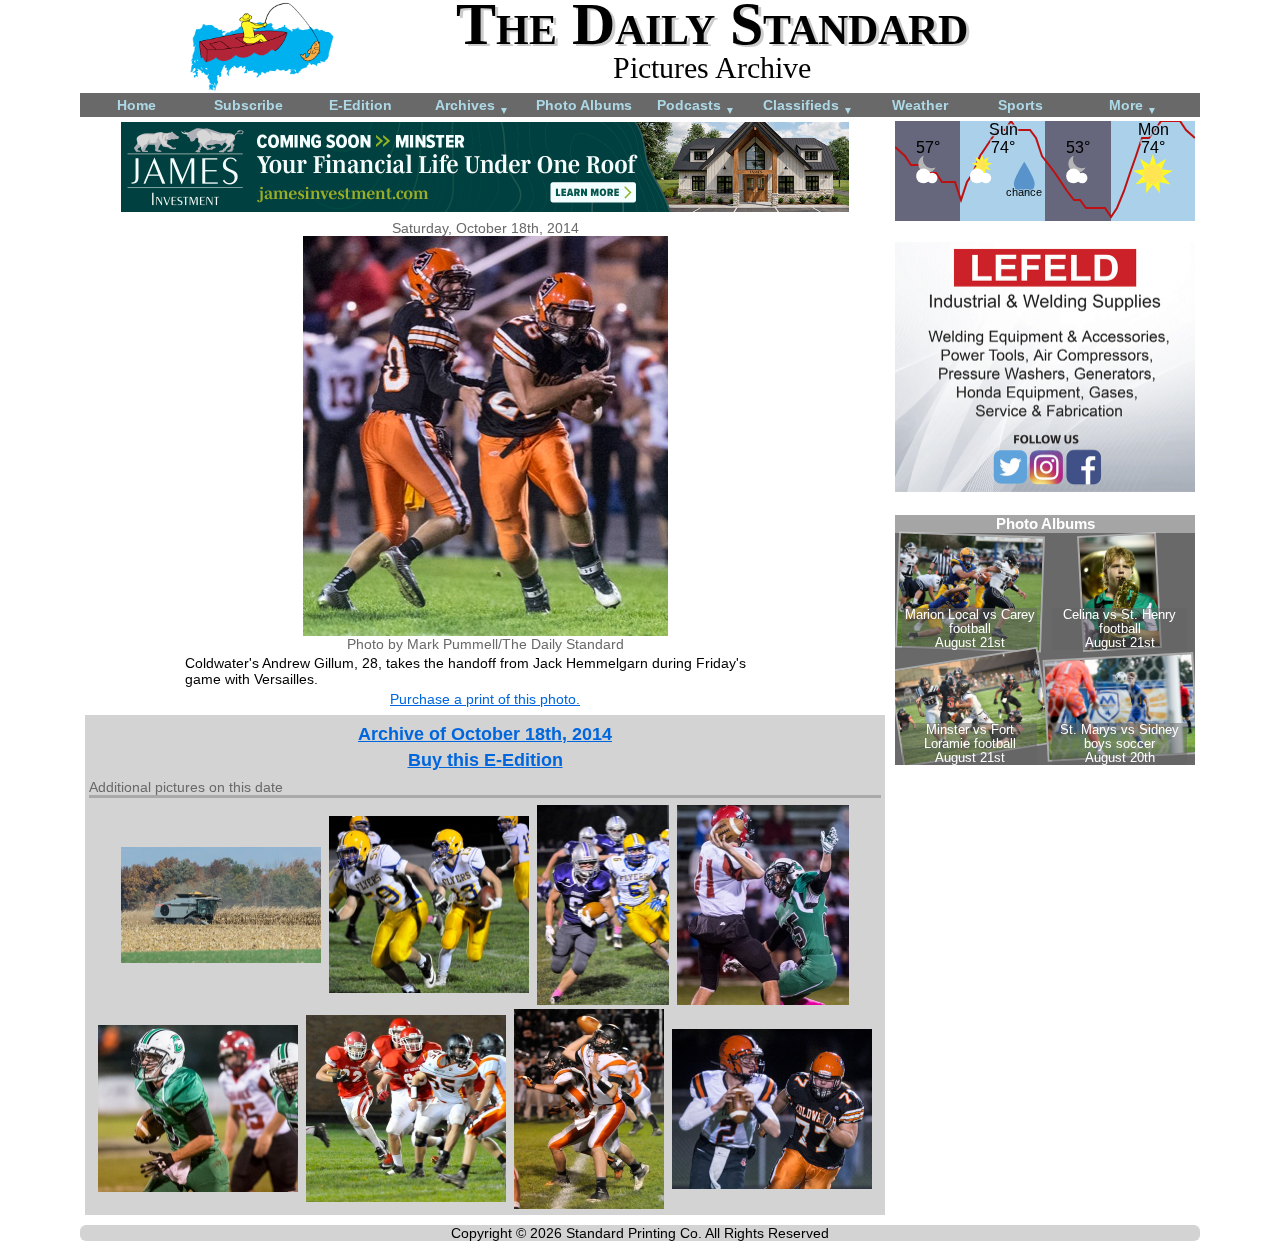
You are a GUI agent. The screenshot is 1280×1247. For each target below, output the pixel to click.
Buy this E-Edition (485, 760)
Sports (1020, 105)
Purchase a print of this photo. (485, 699)
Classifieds (808, 106)
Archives (472, 106)
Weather (920, 105)
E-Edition (360, 105)
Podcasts (696, 106)
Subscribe (248, 105)
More (1133, 106)
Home (136, 105)
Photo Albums (584, 105)
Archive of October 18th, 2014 (485, 734)
